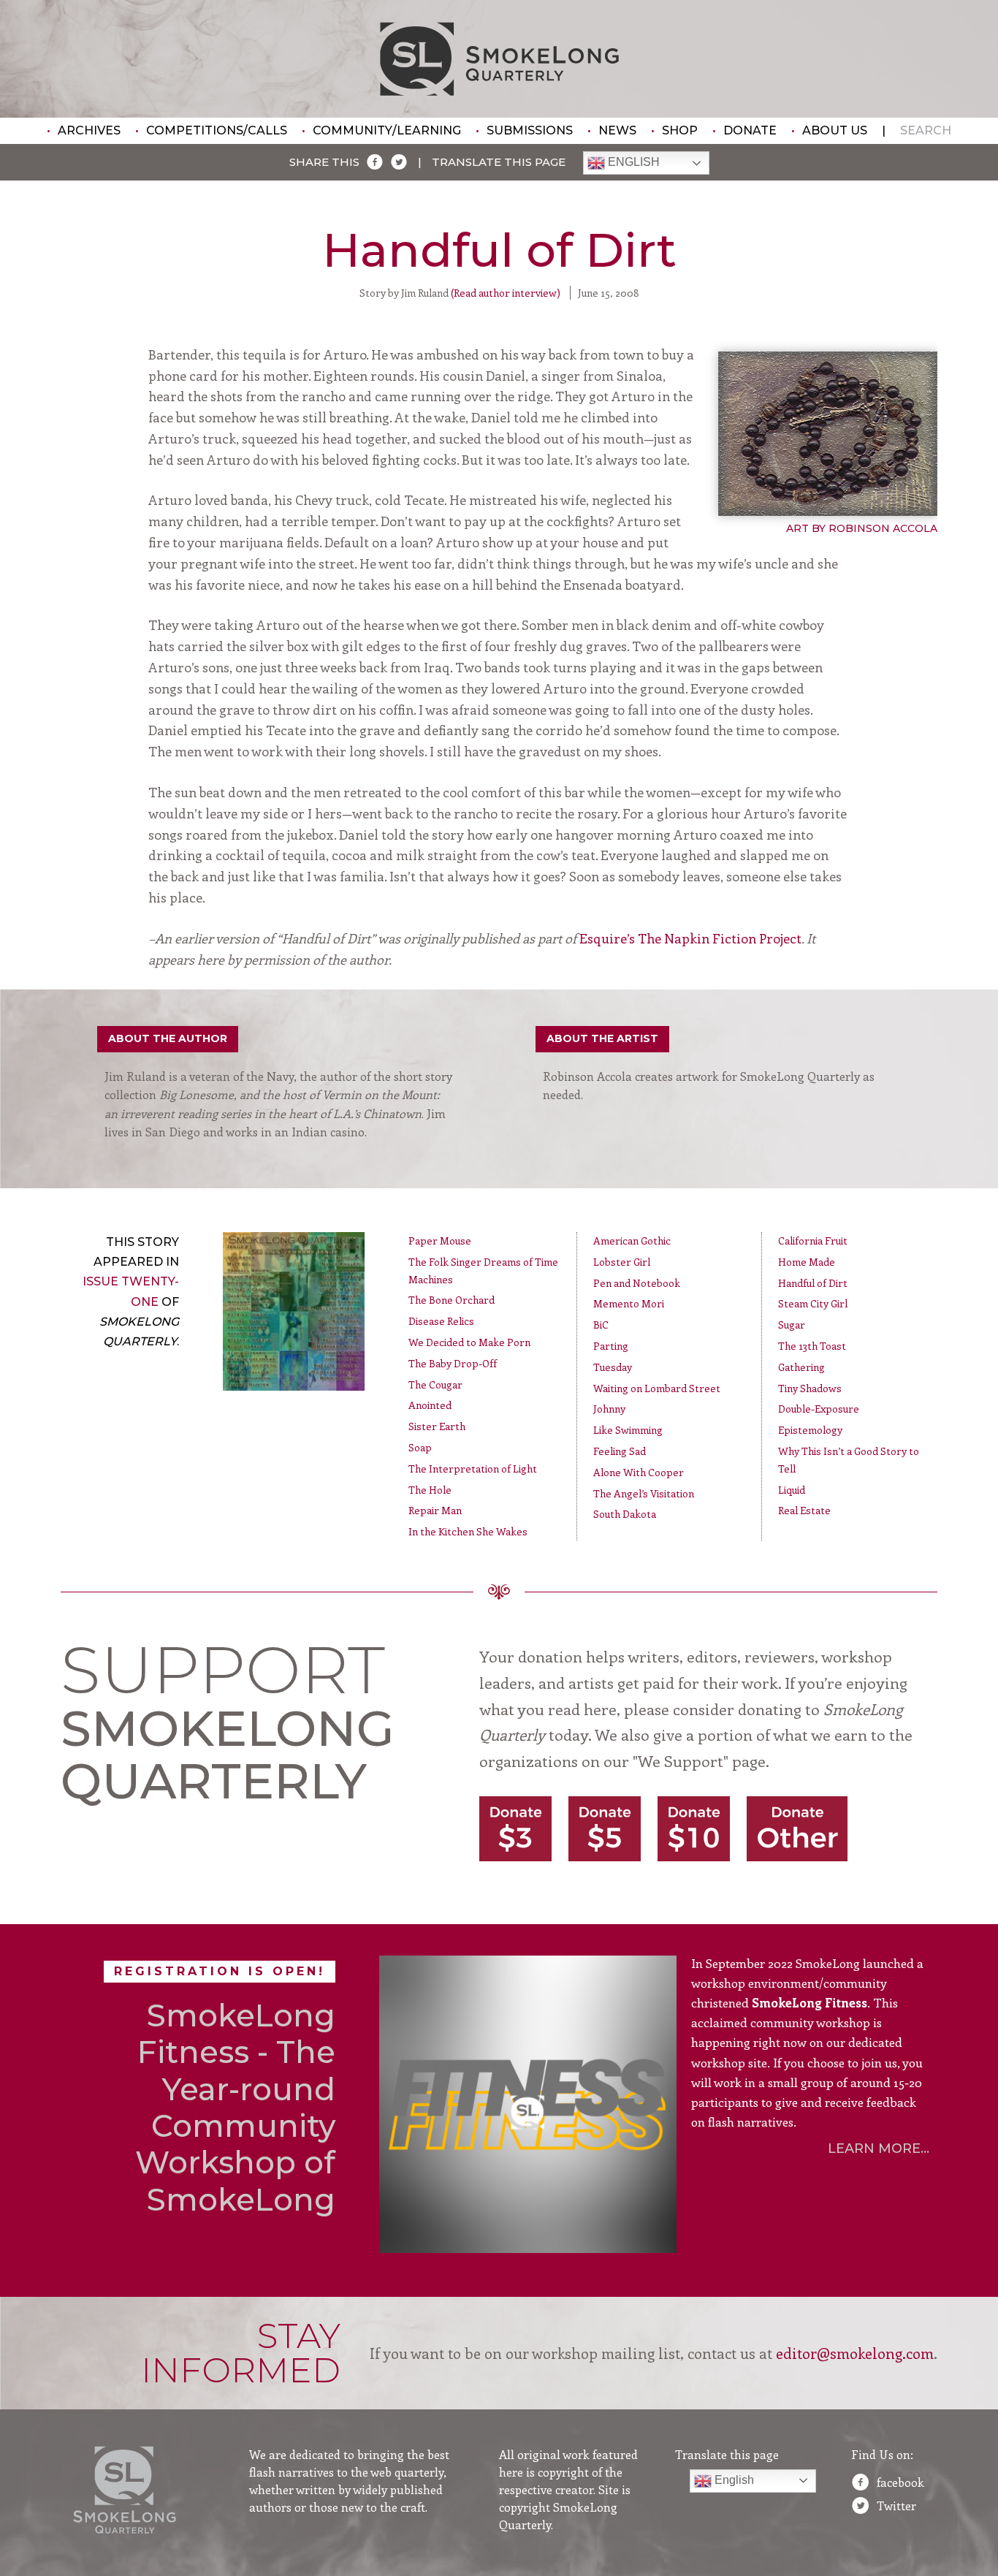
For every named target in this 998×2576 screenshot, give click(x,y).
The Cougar (435, 1384)
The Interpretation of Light (473, 1469)
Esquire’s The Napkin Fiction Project (690, 938)
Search (926, 130)
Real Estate (804, 1510)
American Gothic (632, 1240)
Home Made (807, 1262)
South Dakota (625, 1514)
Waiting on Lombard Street (657, 1388)
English (632, 163)
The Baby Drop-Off (453, 1363)
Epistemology (810, 1430)
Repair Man (435, 1510)
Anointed (430, 1405)
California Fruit (813, 1240)
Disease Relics (441, 1321)
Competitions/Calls (217, 130)
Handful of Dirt (813, 1283)
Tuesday (613, 1367)
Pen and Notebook (637, 1283)
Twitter (896, 2505)
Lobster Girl (622, 1262)
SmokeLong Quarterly (499, 59)
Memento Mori (629, 1303)
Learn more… (879, 2148)
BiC (601, 1325)
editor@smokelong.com (855, 2353)
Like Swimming (628, 1430)
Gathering (801, 1367)
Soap (420, 1447)
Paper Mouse (440, 1240)
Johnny (609, 1409)
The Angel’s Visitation (644, 1493)
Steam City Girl (813, 1303)
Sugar (792, 1325)
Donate (750, 130)
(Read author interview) (506, 293)
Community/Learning (387, 130)
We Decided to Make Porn (469, 1342)
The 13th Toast (812, 1346)
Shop (680, 130)
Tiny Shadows (810, 1388)
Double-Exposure (819, 1409)
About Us (835, 130)
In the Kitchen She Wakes (468, 1531)
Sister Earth (437, 1426)
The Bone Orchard (452, 1300)
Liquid (792, 1490)
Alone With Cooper (639, 1472)
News (617, 130)
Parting (611, 1346)
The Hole (430, 1490)
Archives (89, 130)
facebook (900, 2482)
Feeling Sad (620, 1451)
